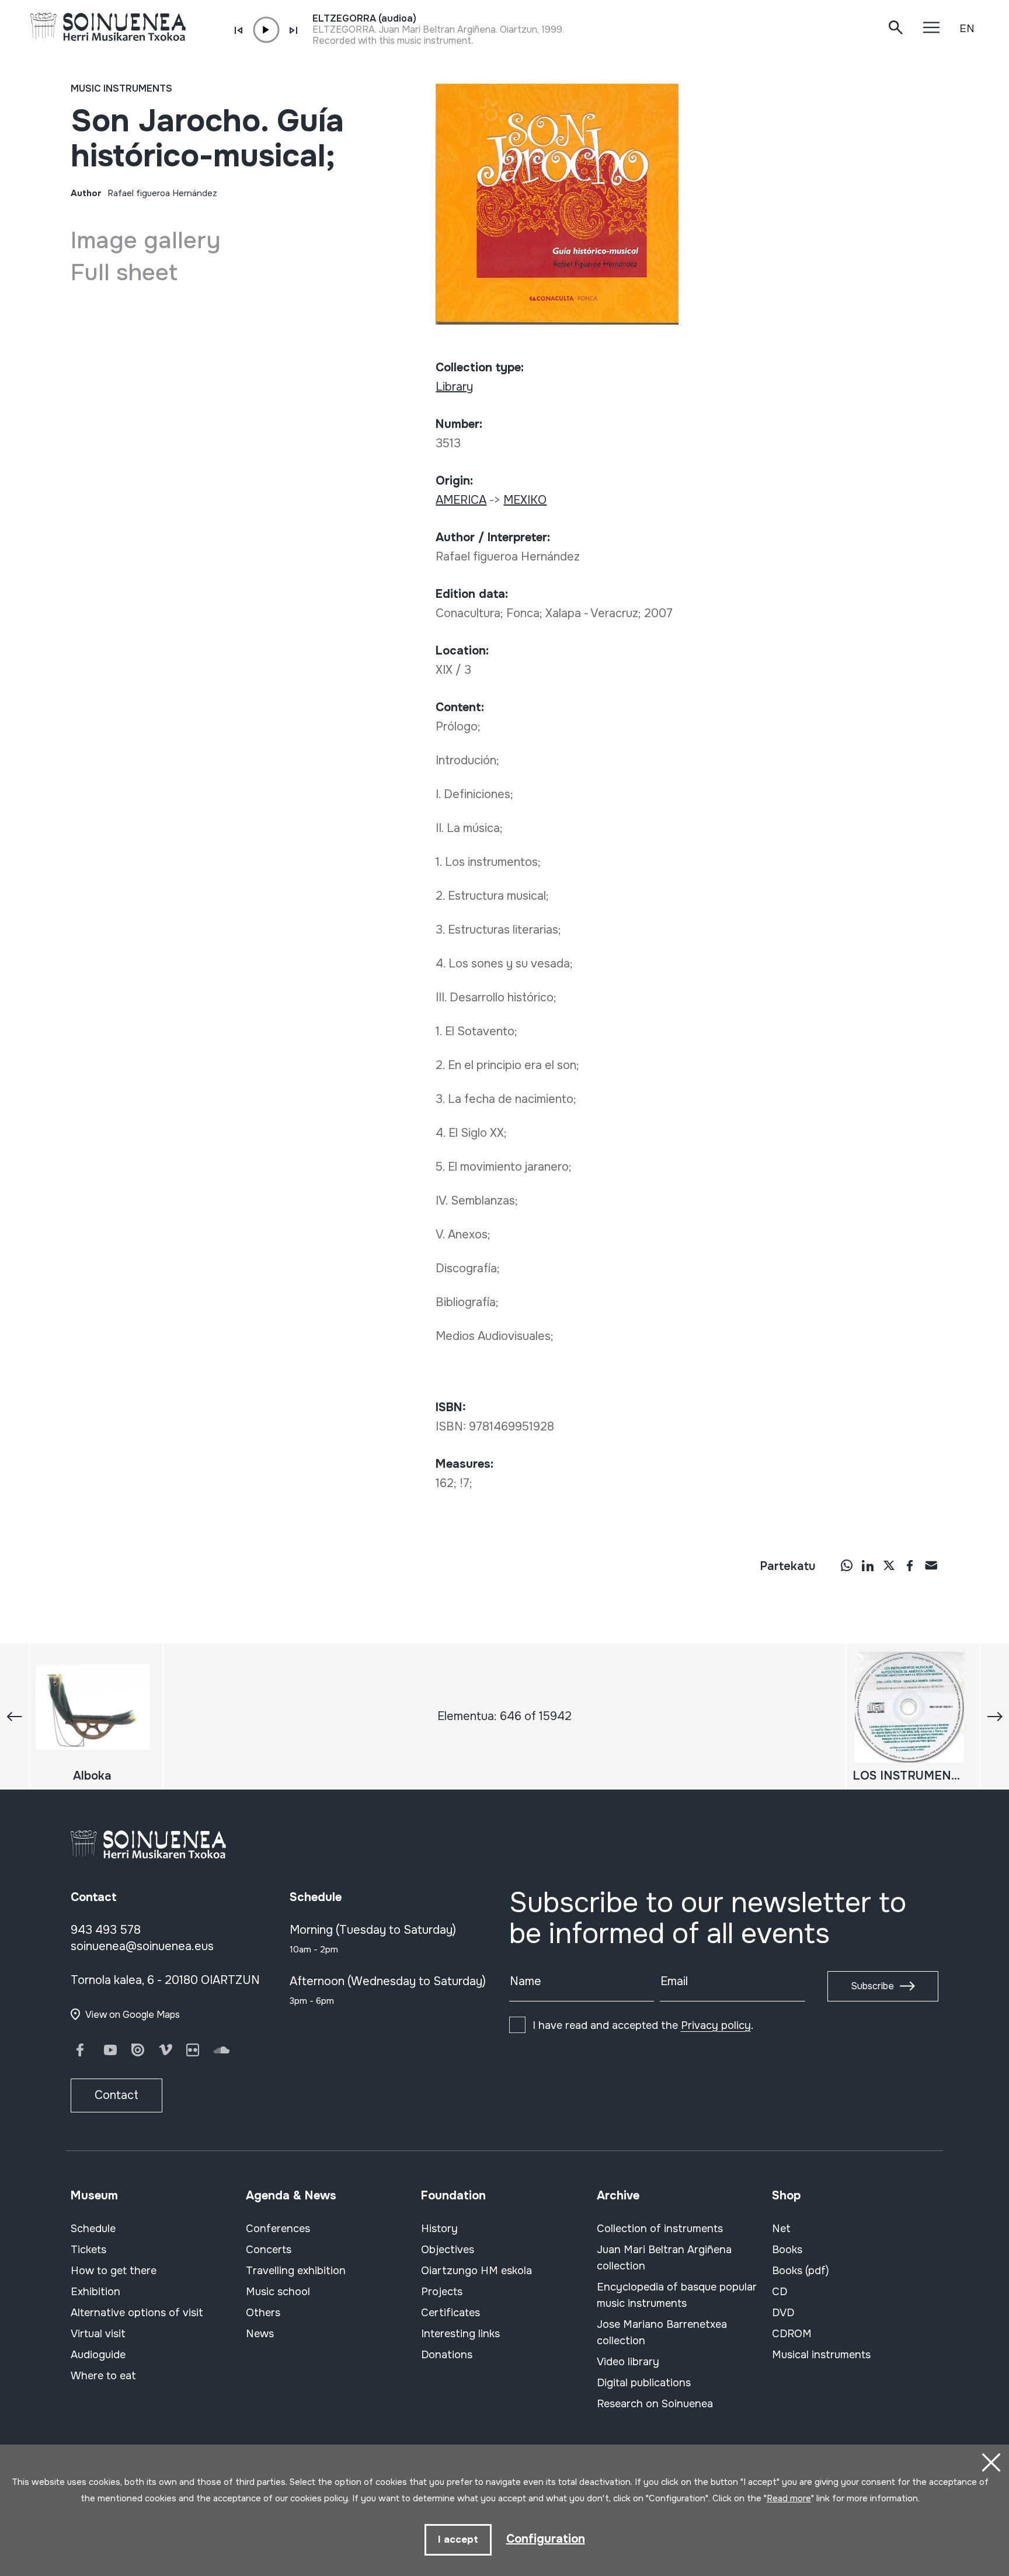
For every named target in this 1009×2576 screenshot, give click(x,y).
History (439, 2229)
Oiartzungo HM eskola (476, 2271)
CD (780, 2292)
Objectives (448, 2250)
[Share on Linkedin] (868, 1565)
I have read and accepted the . (643, 2025)
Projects (442, 2292)
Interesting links (460, 2334)
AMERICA (461, 500)
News (260, 2334)
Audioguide (98, 2355)
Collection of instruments (660, 2229)
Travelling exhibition (296, 2271)
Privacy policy (716, 2025)
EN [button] (967, 29)
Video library (628, 2362)
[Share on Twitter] (889, 1565)
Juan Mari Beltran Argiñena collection (664, 2258)
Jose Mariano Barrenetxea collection (662, 2333)
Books (787, 2250)
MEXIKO (525, 500)
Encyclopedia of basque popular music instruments (677, 2295)
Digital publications (644, 2383)
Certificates (450, 2313)
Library (454, 387)
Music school (278, 2292)
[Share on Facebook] (910, 1565)
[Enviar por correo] (931, 1565)
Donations (447, 2355)
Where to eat (103, 2376)
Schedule (93, 2229)
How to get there (114, 2271)
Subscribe (872, 1986)
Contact (116, 2095)
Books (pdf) (801, 2271)
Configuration (546, 2539)
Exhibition (95, 2292)
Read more (789, 2498)
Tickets (88, 2250)
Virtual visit (98, 2334)
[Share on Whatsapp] (847, 1565)
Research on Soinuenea (655, 2404)
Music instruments (121, 88)
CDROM (792, 2334)
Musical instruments (821, 2355)
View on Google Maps (133, 2015)
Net (781, 2229)
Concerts (269, 2250)
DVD (783, 2313)
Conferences (278, 2229)
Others (263, 2313)
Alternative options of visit (137, 2313)
